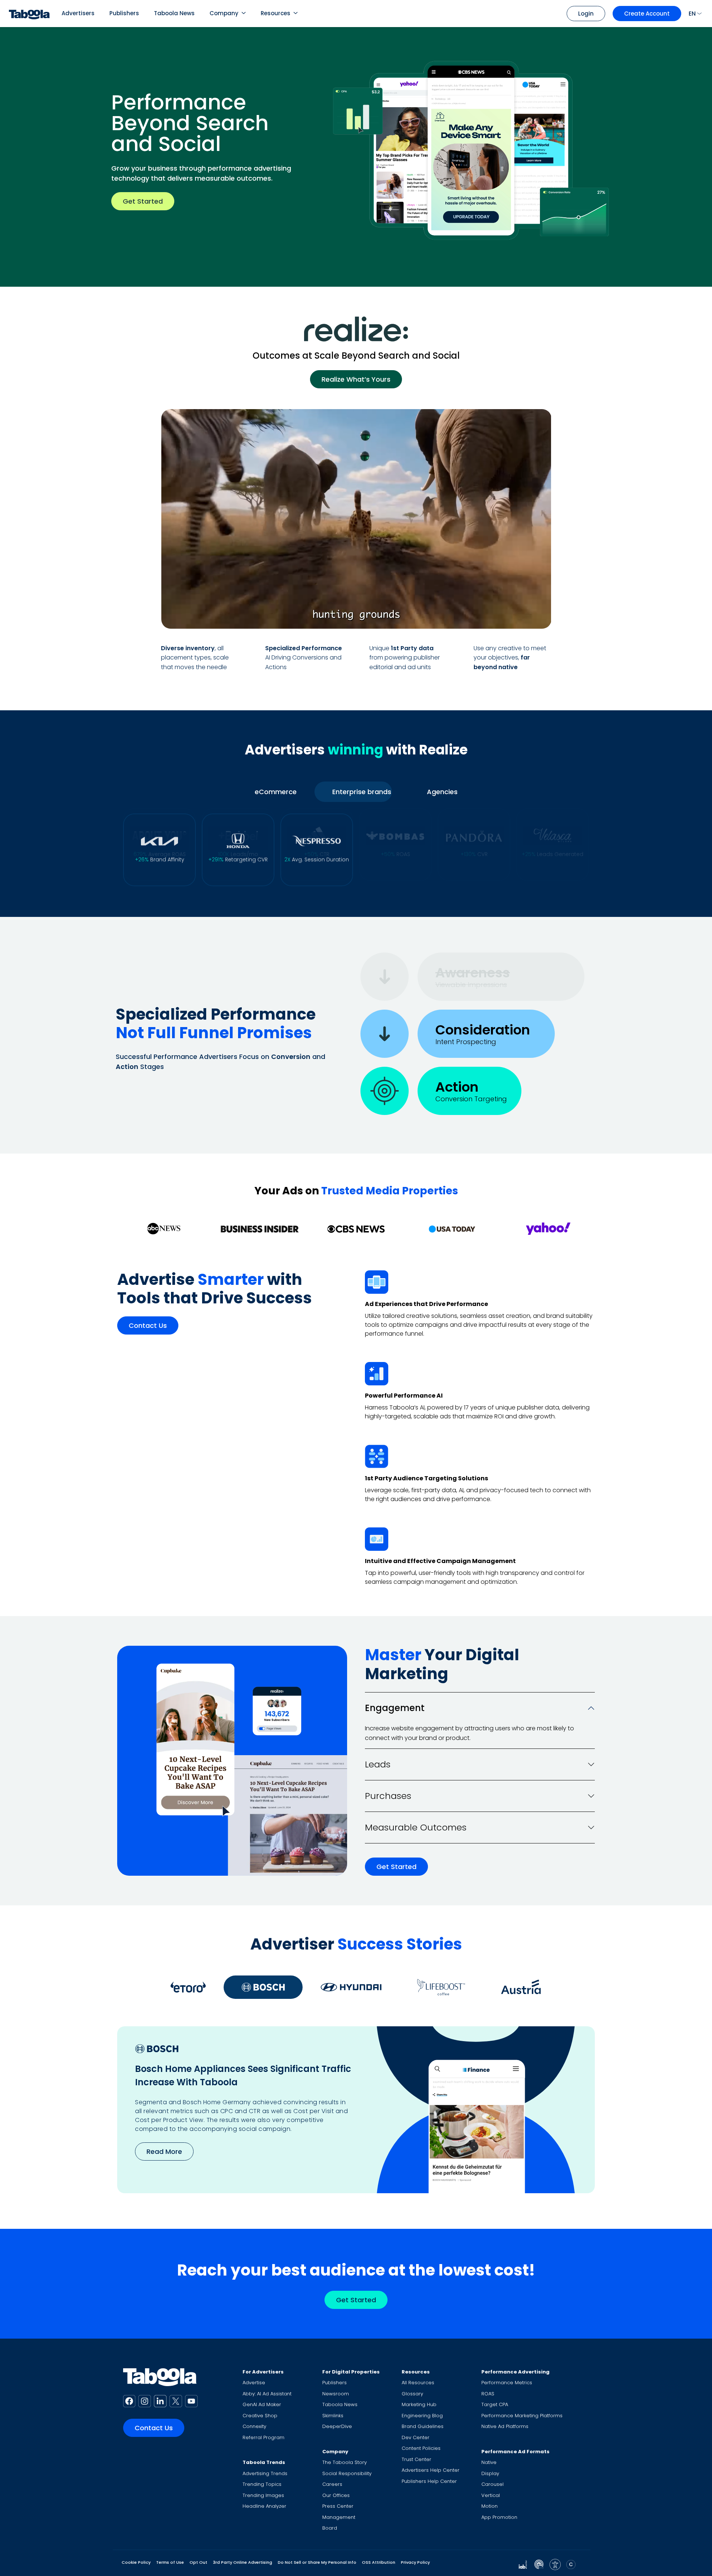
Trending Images (263, 2495)
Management (339, 2517)
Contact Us (148, 1326)
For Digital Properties (351, 2372)
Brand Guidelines (423, 2426)
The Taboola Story (345, 2462)
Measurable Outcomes (416, 1827)
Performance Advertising (515, 2372)
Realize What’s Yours (356, 379)
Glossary (412, 2394)
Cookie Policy (136, 2562)
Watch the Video (504, 614)
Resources (276, 13)
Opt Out (198, 2562)
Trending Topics (262, 2484)
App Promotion (499, 2517)
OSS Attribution (379, 2562)
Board (330, 2528)
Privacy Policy (415, 2562)
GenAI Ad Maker (262, 2404)
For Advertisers (263, 2372)
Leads (378, 1764)
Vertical (491, 2495)
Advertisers (78, 13)
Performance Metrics (507, 2383)
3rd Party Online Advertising (243, 2562)
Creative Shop (260, 2416)
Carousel (492, 2484)
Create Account (647, 14)
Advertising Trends (265, 2473)
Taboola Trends (264, 2462)
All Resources (418, 2383)
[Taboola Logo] (29, 14)
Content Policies (421, 2448)
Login (586, 14)
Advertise (254, 2383)
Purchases (388, 1796)
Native (489, 2462)
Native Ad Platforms (505, 2426)
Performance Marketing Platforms (522, 2416)
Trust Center (416, 2459)
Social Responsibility (347, 2473)
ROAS (488, 2394)
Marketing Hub (419, 2404)
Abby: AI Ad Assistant (267, 2394)
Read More (164, 2151)
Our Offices (336, 2495)
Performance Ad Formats (515, 2452)
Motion (489, 2506)
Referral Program (263, 2437)
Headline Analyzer (264, 2506)
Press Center (338, 2506)
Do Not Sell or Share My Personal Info (317, 2562)
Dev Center (416, 2437)
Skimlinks (333, 2416)
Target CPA (495, 2404)
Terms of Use (170, 2562)
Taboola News (174, 13)
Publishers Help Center (429, 2481)
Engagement (395, 1708)
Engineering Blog (422, 2416)
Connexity (254, 2426)
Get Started (143, 201)
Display (490, 2473)
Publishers (124, 13)
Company (224, 13)
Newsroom (336, 2394)
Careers (332, 2484)
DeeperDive (337, 2426)
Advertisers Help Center (431, 2470)
